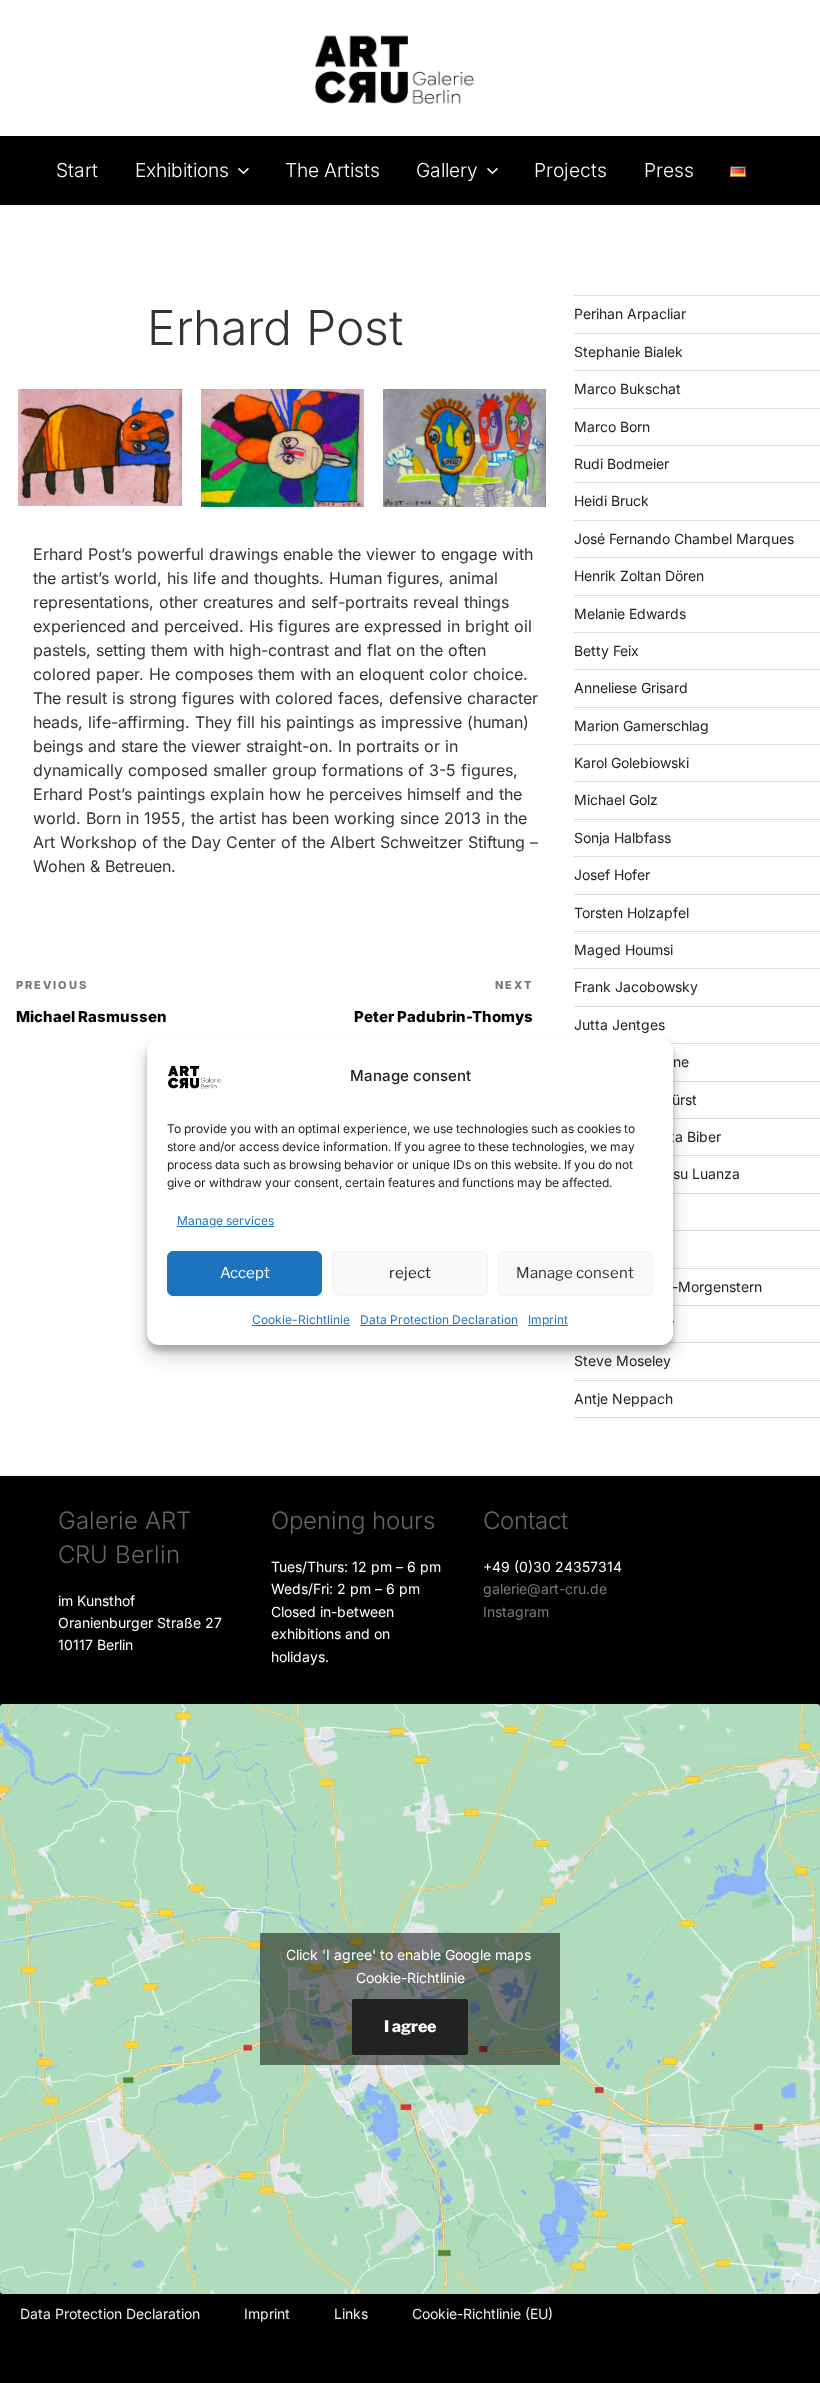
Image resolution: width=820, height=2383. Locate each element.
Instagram (516, 1611)
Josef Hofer (612, 874)
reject (410, 1273)
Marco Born (612, 426)
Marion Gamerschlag (641, 725)
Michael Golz (616, 799)
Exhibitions (182, 170)
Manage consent (575, 1273)
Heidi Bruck (611, 500)
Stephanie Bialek (628, 351)
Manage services (225, 1220)
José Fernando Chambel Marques (684, 538)
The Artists (332, 170)
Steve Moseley (622, 1360)
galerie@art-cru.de (545, 1588)
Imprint (548, 1319)
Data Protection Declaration (439, 1319)
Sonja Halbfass (622, 837)
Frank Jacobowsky (636, 986)
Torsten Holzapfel (631, 912)
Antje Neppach (623, 1398)
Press (669, 170)
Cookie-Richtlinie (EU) (482, 2313)
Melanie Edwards (630, 613)
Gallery (447, 170)
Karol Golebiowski (631, 762)
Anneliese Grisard (631, 687)
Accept (245, 1273)
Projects (570, 170)
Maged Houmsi (623, 949)
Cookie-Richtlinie (301, 1319)
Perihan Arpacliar (630, 313)
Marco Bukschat (627, 388)
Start (77, 170)
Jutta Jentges (619, 1024)
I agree (410, 2026)
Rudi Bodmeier (621, 463)
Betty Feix (606, 650)
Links (351, 2313)
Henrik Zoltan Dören (639, 575)
